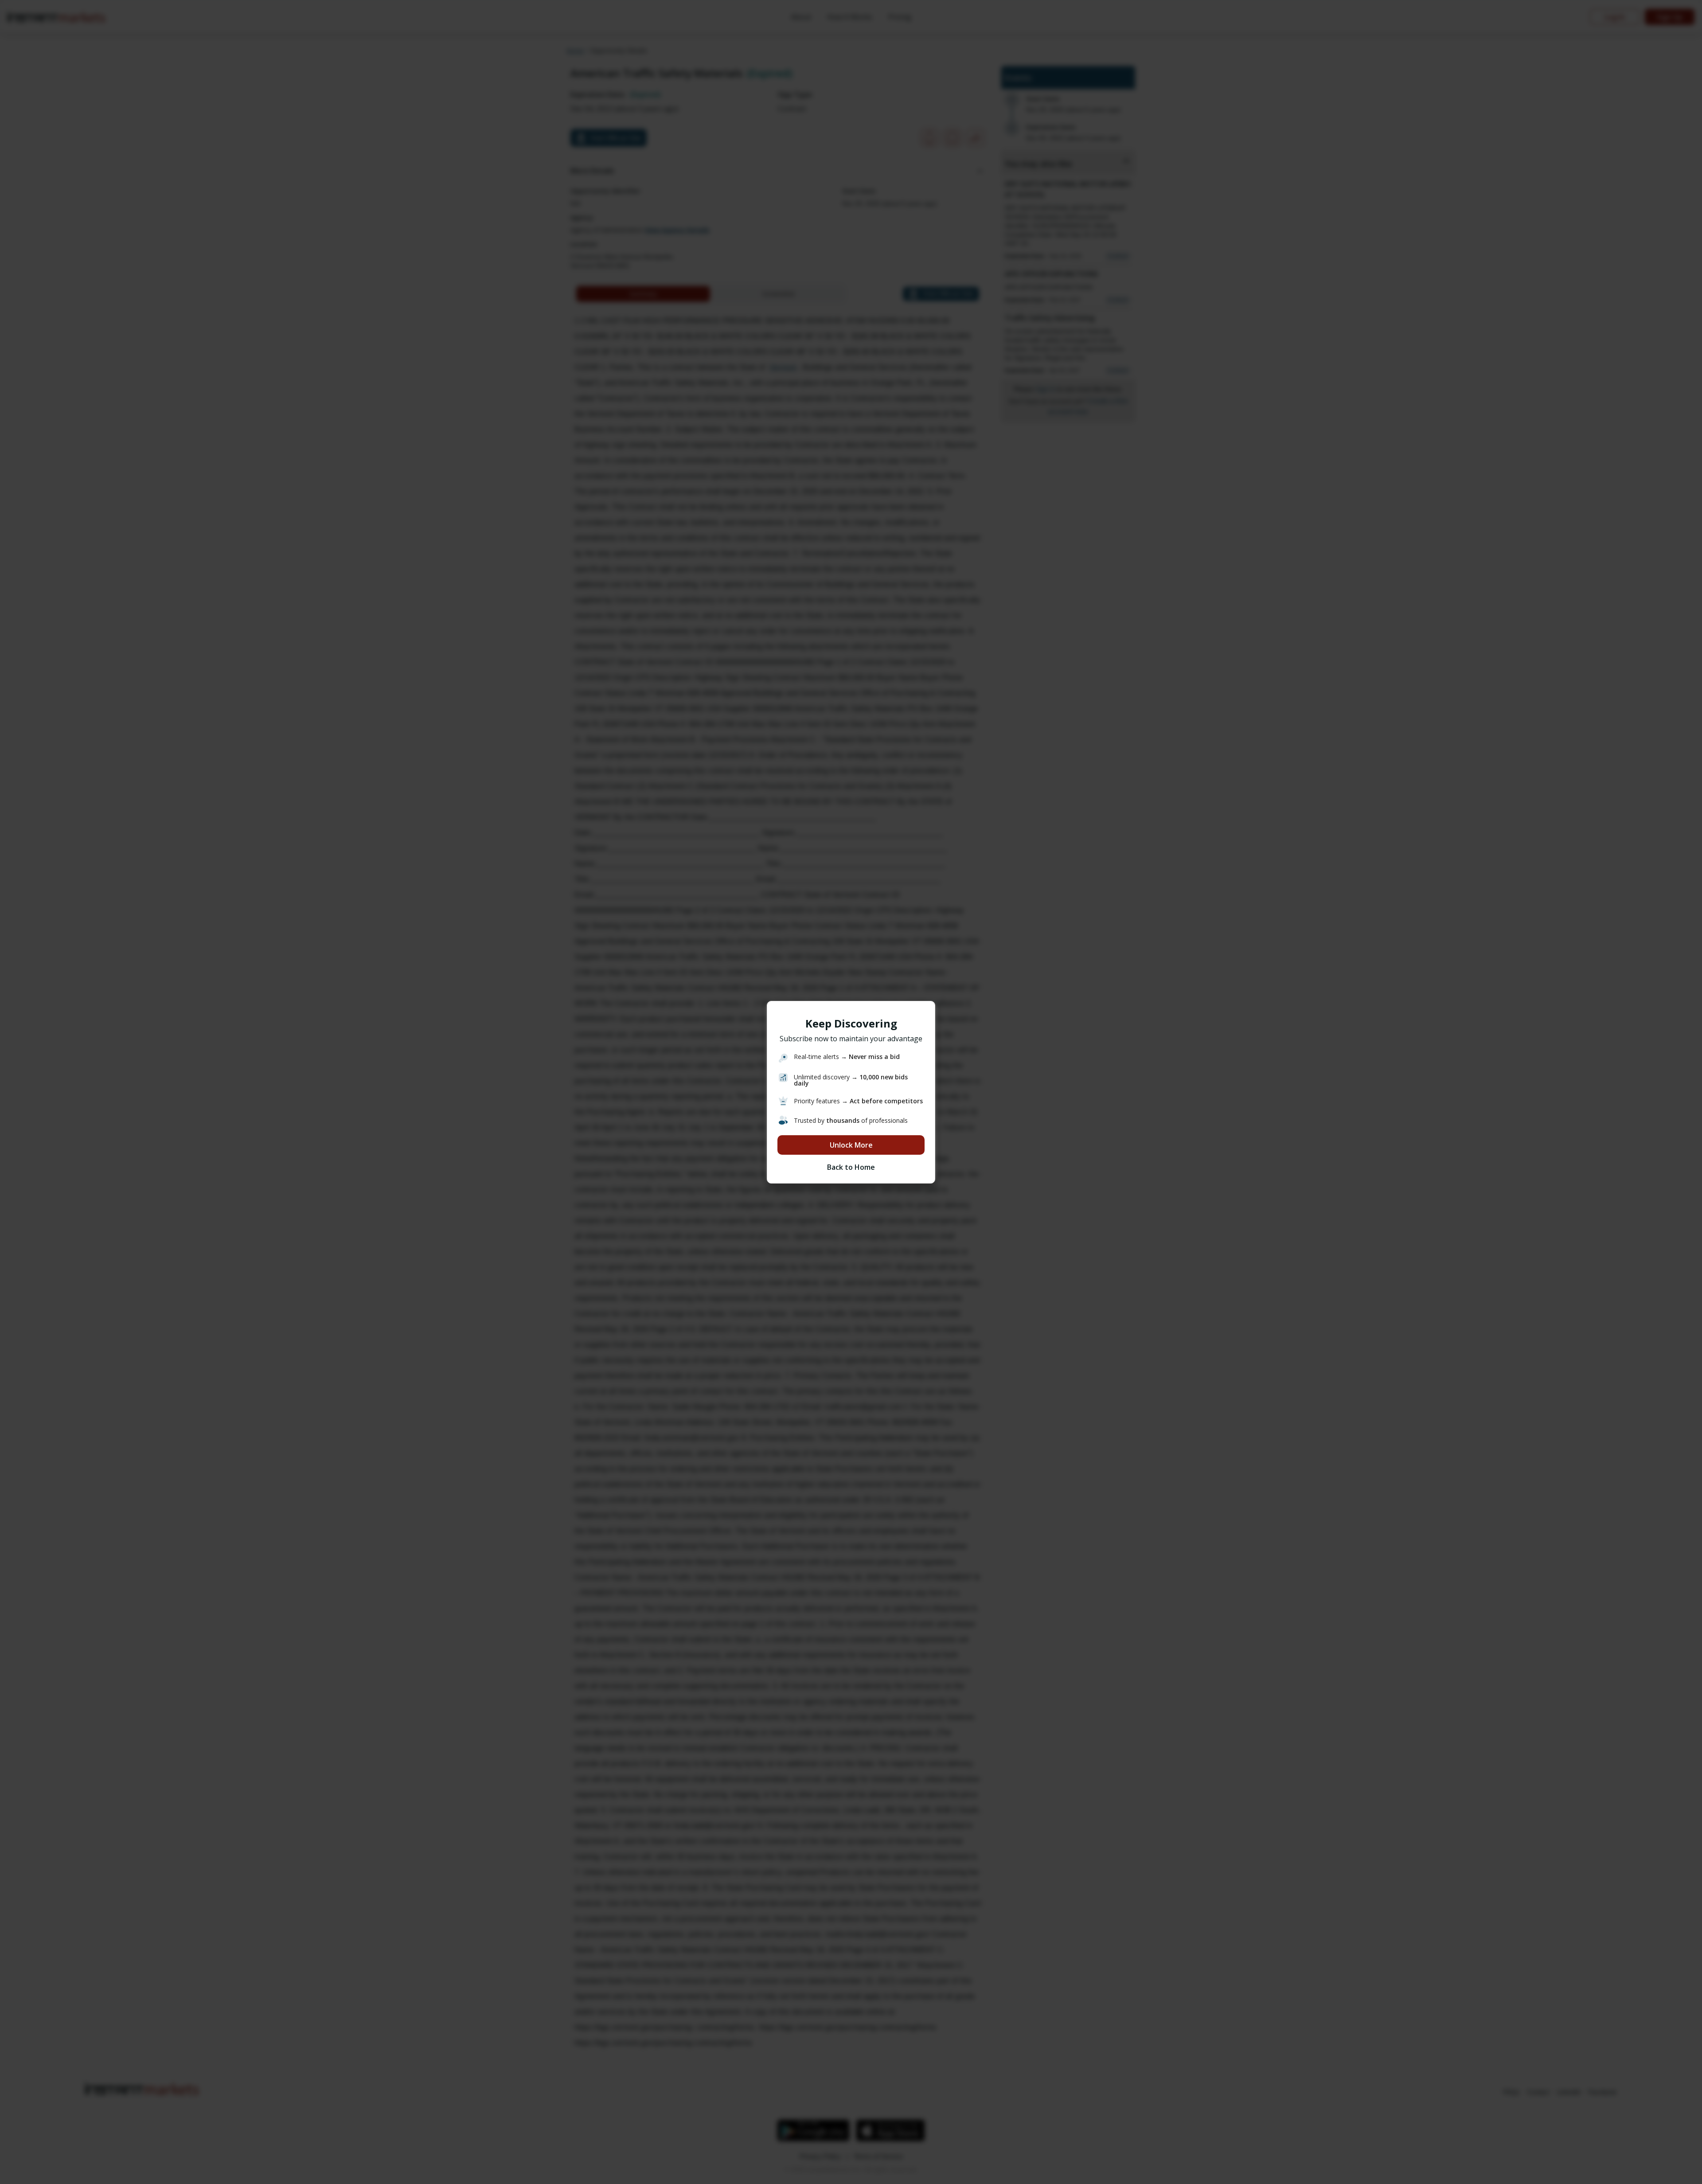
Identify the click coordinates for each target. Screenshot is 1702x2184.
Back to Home (851, 1167)
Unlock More (851, 1145)
